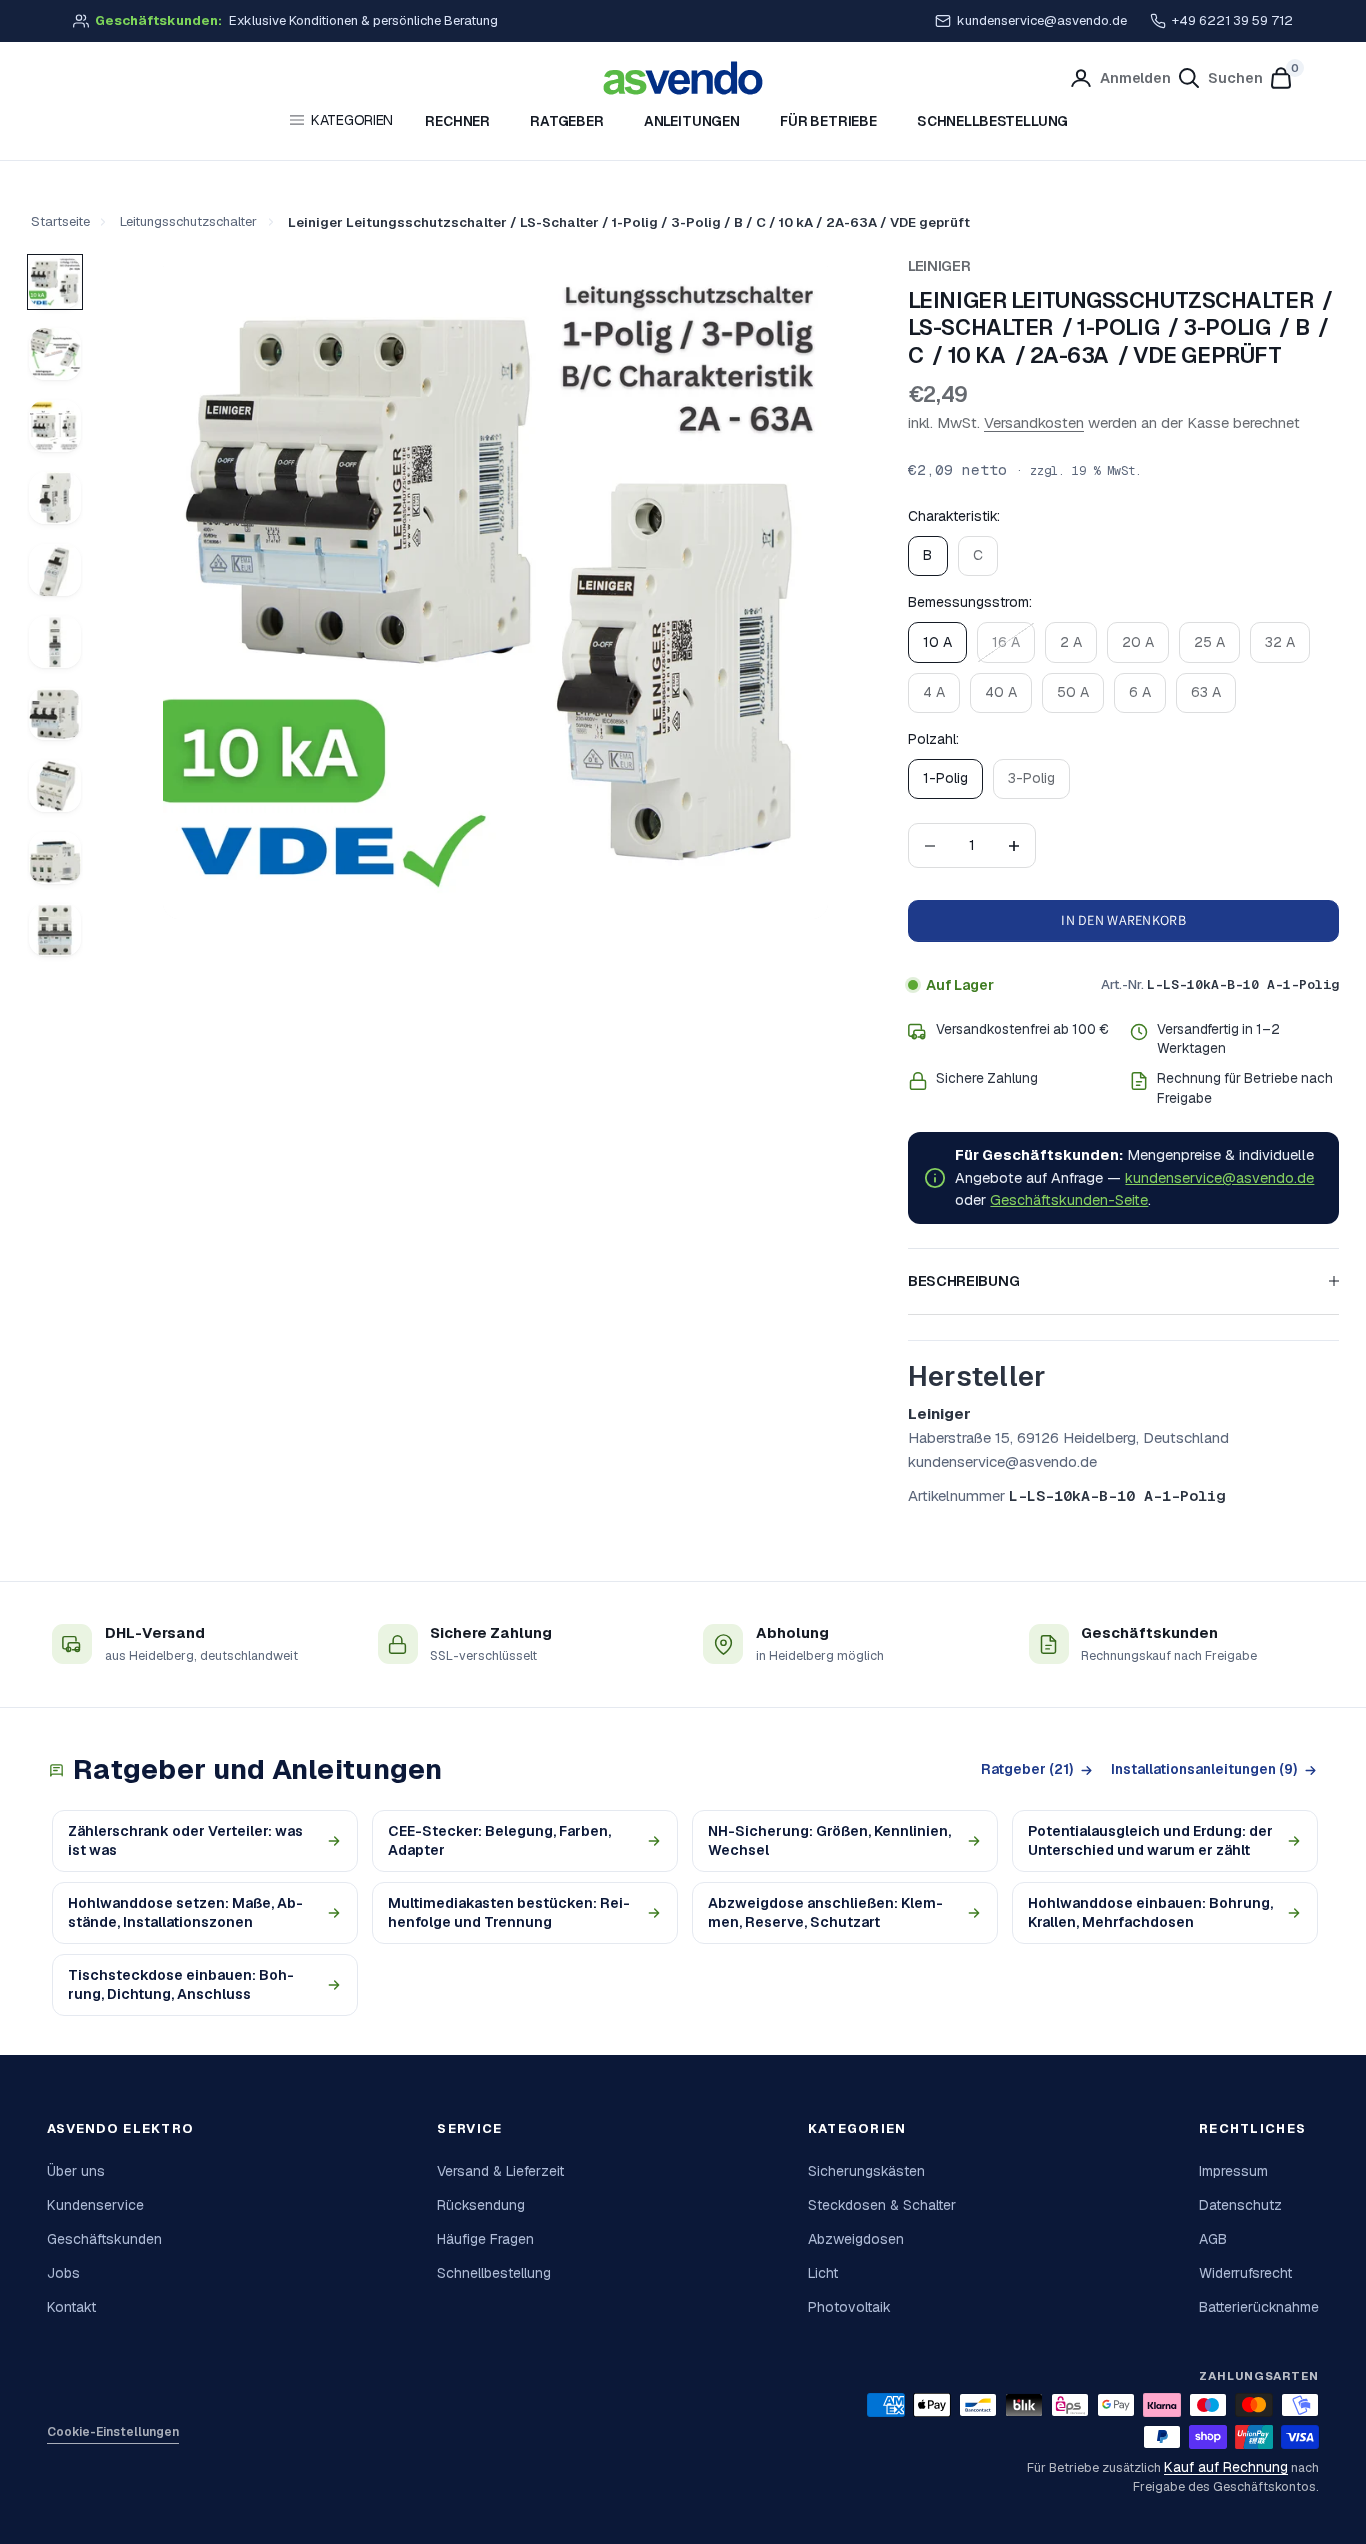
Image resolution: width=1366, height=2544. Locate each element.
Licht (823, 2273)
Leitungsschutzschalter (188, 221)
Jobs (63, 2273)
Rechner (457, 121)
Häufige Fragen (485, 2239)
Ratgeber (567, 121)
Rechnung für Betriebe (1227, 1078)
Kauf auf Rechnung (1226, 2468)
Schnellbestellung (992, 121)
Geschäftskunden (104, 2239)
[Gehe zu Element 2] (55, 354)
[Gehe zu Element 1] (55, 282)
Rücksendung (481, 2205)
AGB (1213, 2239)
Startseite (60, 221)
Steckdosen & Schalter (882, 2205)
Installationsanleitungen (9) (1204, 1769)
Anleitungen (692, 121)
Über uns (76, 2171)
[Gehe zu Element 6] (55, 642)
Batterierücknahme (1259, 2307)
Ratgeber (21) (1027, 1769)
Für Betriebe (828, 121)
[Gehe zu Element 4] (55, 498)
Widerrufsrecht (1245, 2273)
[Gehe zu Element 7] (55, 714)
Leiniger (939, 266)
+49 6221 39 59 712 (1232, 20)
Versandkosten (1034, 422)
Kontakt (71, 2307)
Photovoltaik (849, 2307)
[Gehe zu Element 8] (55, 786)
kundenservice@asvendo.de (1042, 20)
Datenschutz (1240, 2205)
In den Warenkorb (1123, 920)
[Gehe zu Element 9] (55, 858)
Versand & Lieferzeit (500, 2171)
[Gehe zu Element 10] (55, 930)
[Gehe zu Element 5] (55, 570)
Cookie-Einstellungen (113, 2432)
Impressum (1233, 2171)
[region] (495, 586)
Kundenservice (95, 2205)
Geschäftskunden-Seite (1069, 1200)
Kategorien (352, 120)
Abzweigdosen (856, 2239)
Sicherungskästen (866, 2171)
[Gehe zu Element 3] (55, 426)
